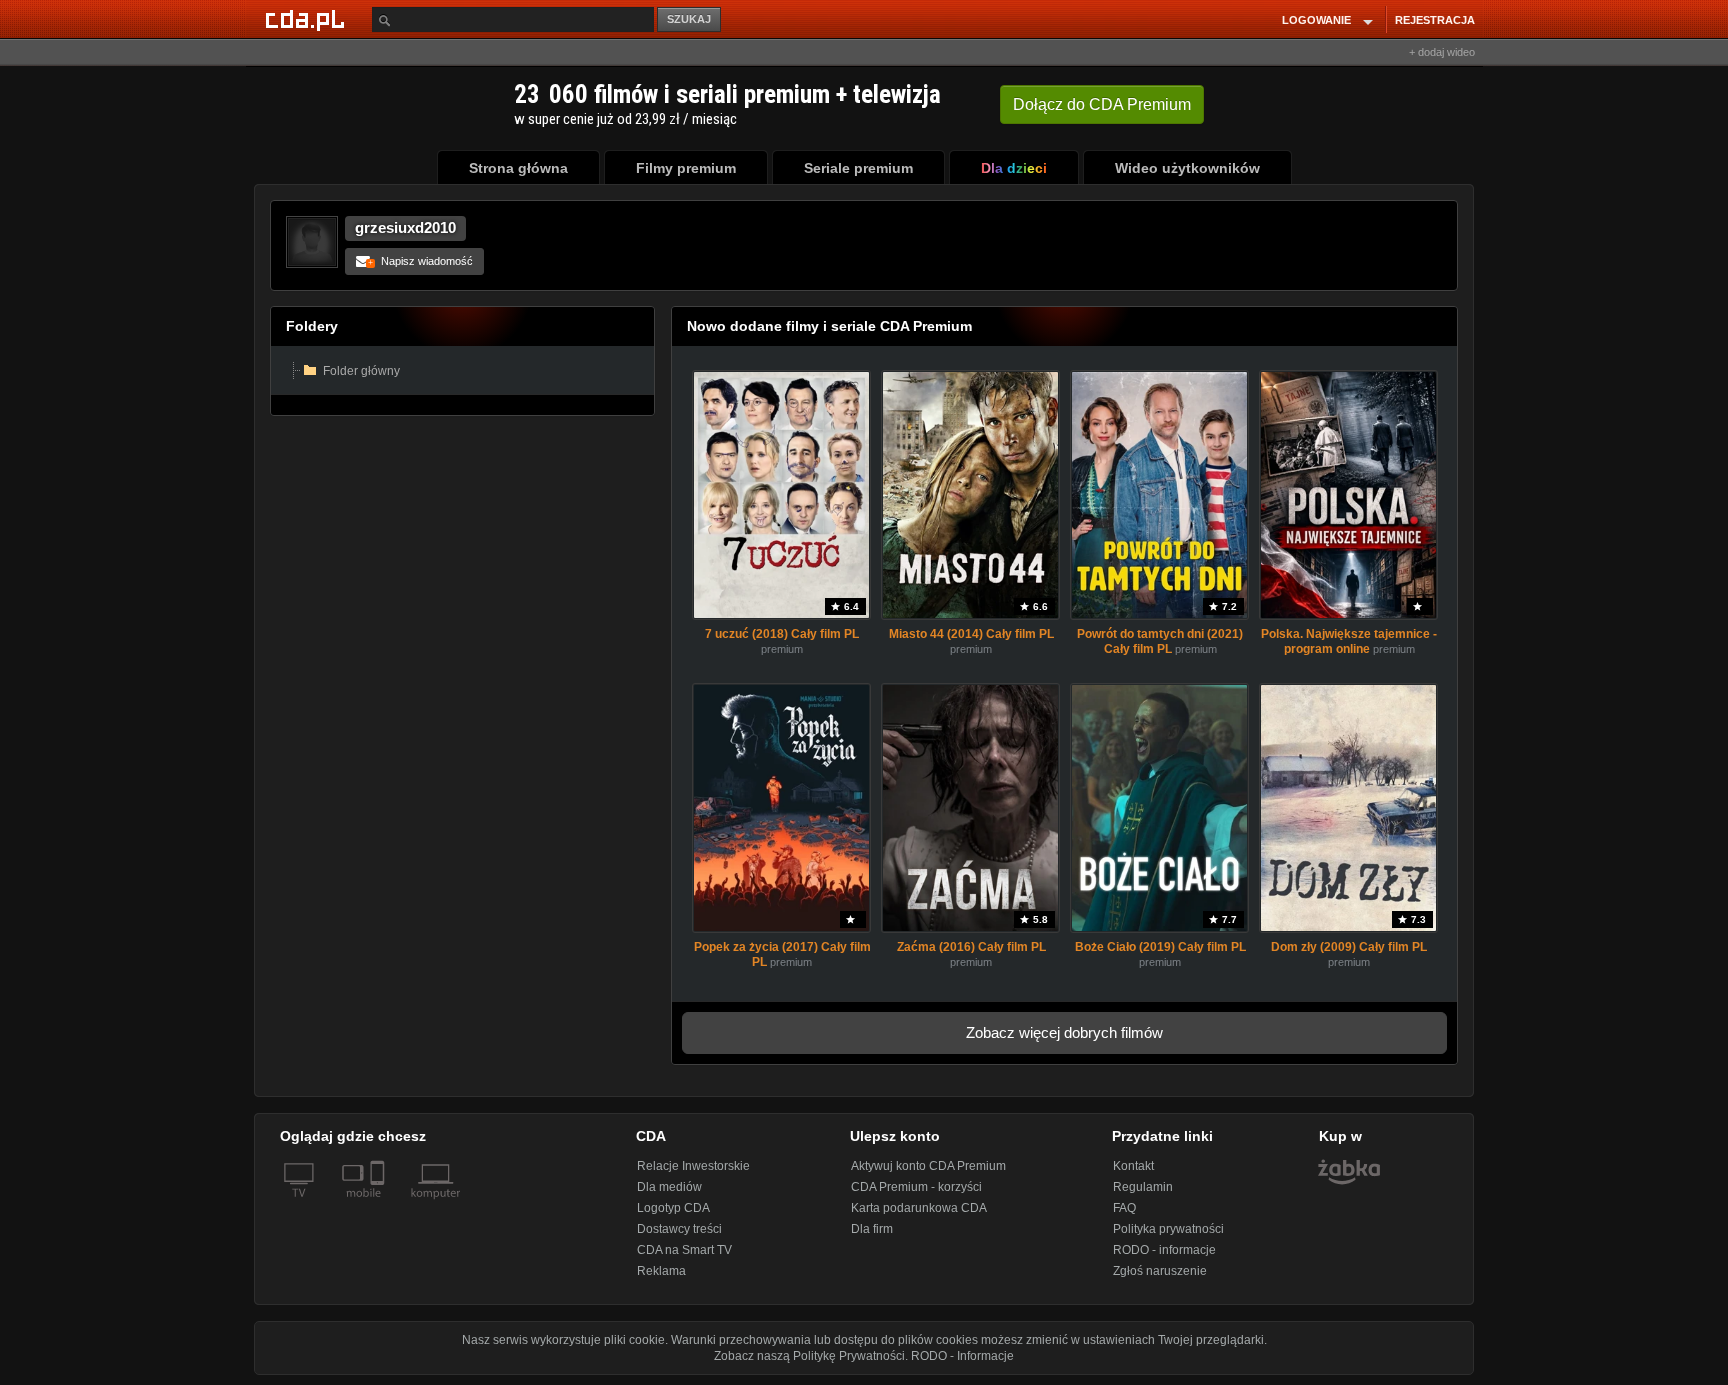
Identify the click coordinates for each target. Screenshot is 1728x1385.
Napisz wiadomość (420, 261)
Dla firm (872, 1229)
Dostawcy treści (679, 1229)
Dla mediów (669, 1187)
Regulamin (1143, 1187)
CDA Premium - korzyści (916, 1187)
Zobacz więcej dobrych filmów (1064, 1032)
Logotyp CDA (673, 1208)
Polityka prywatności (1168, 1229)
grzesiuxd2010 (405, 227)
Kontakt (1133, 1166)
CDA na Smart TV (684, 1250)
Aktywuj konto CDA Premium (928, 1166)
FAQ (1124, 1208)
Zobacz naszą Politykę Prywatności (809, 1356)
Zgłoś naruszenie (1160, 1271)
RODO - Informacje (962, 1356)
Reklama (661, 1271)
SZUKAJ (689, 19)
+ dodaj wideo (1442, 52)
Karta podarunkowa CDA (919, 1208)
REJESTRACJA (1435, 20)
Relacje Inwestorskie (693, 1166)
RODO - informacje (1164, 1250)
